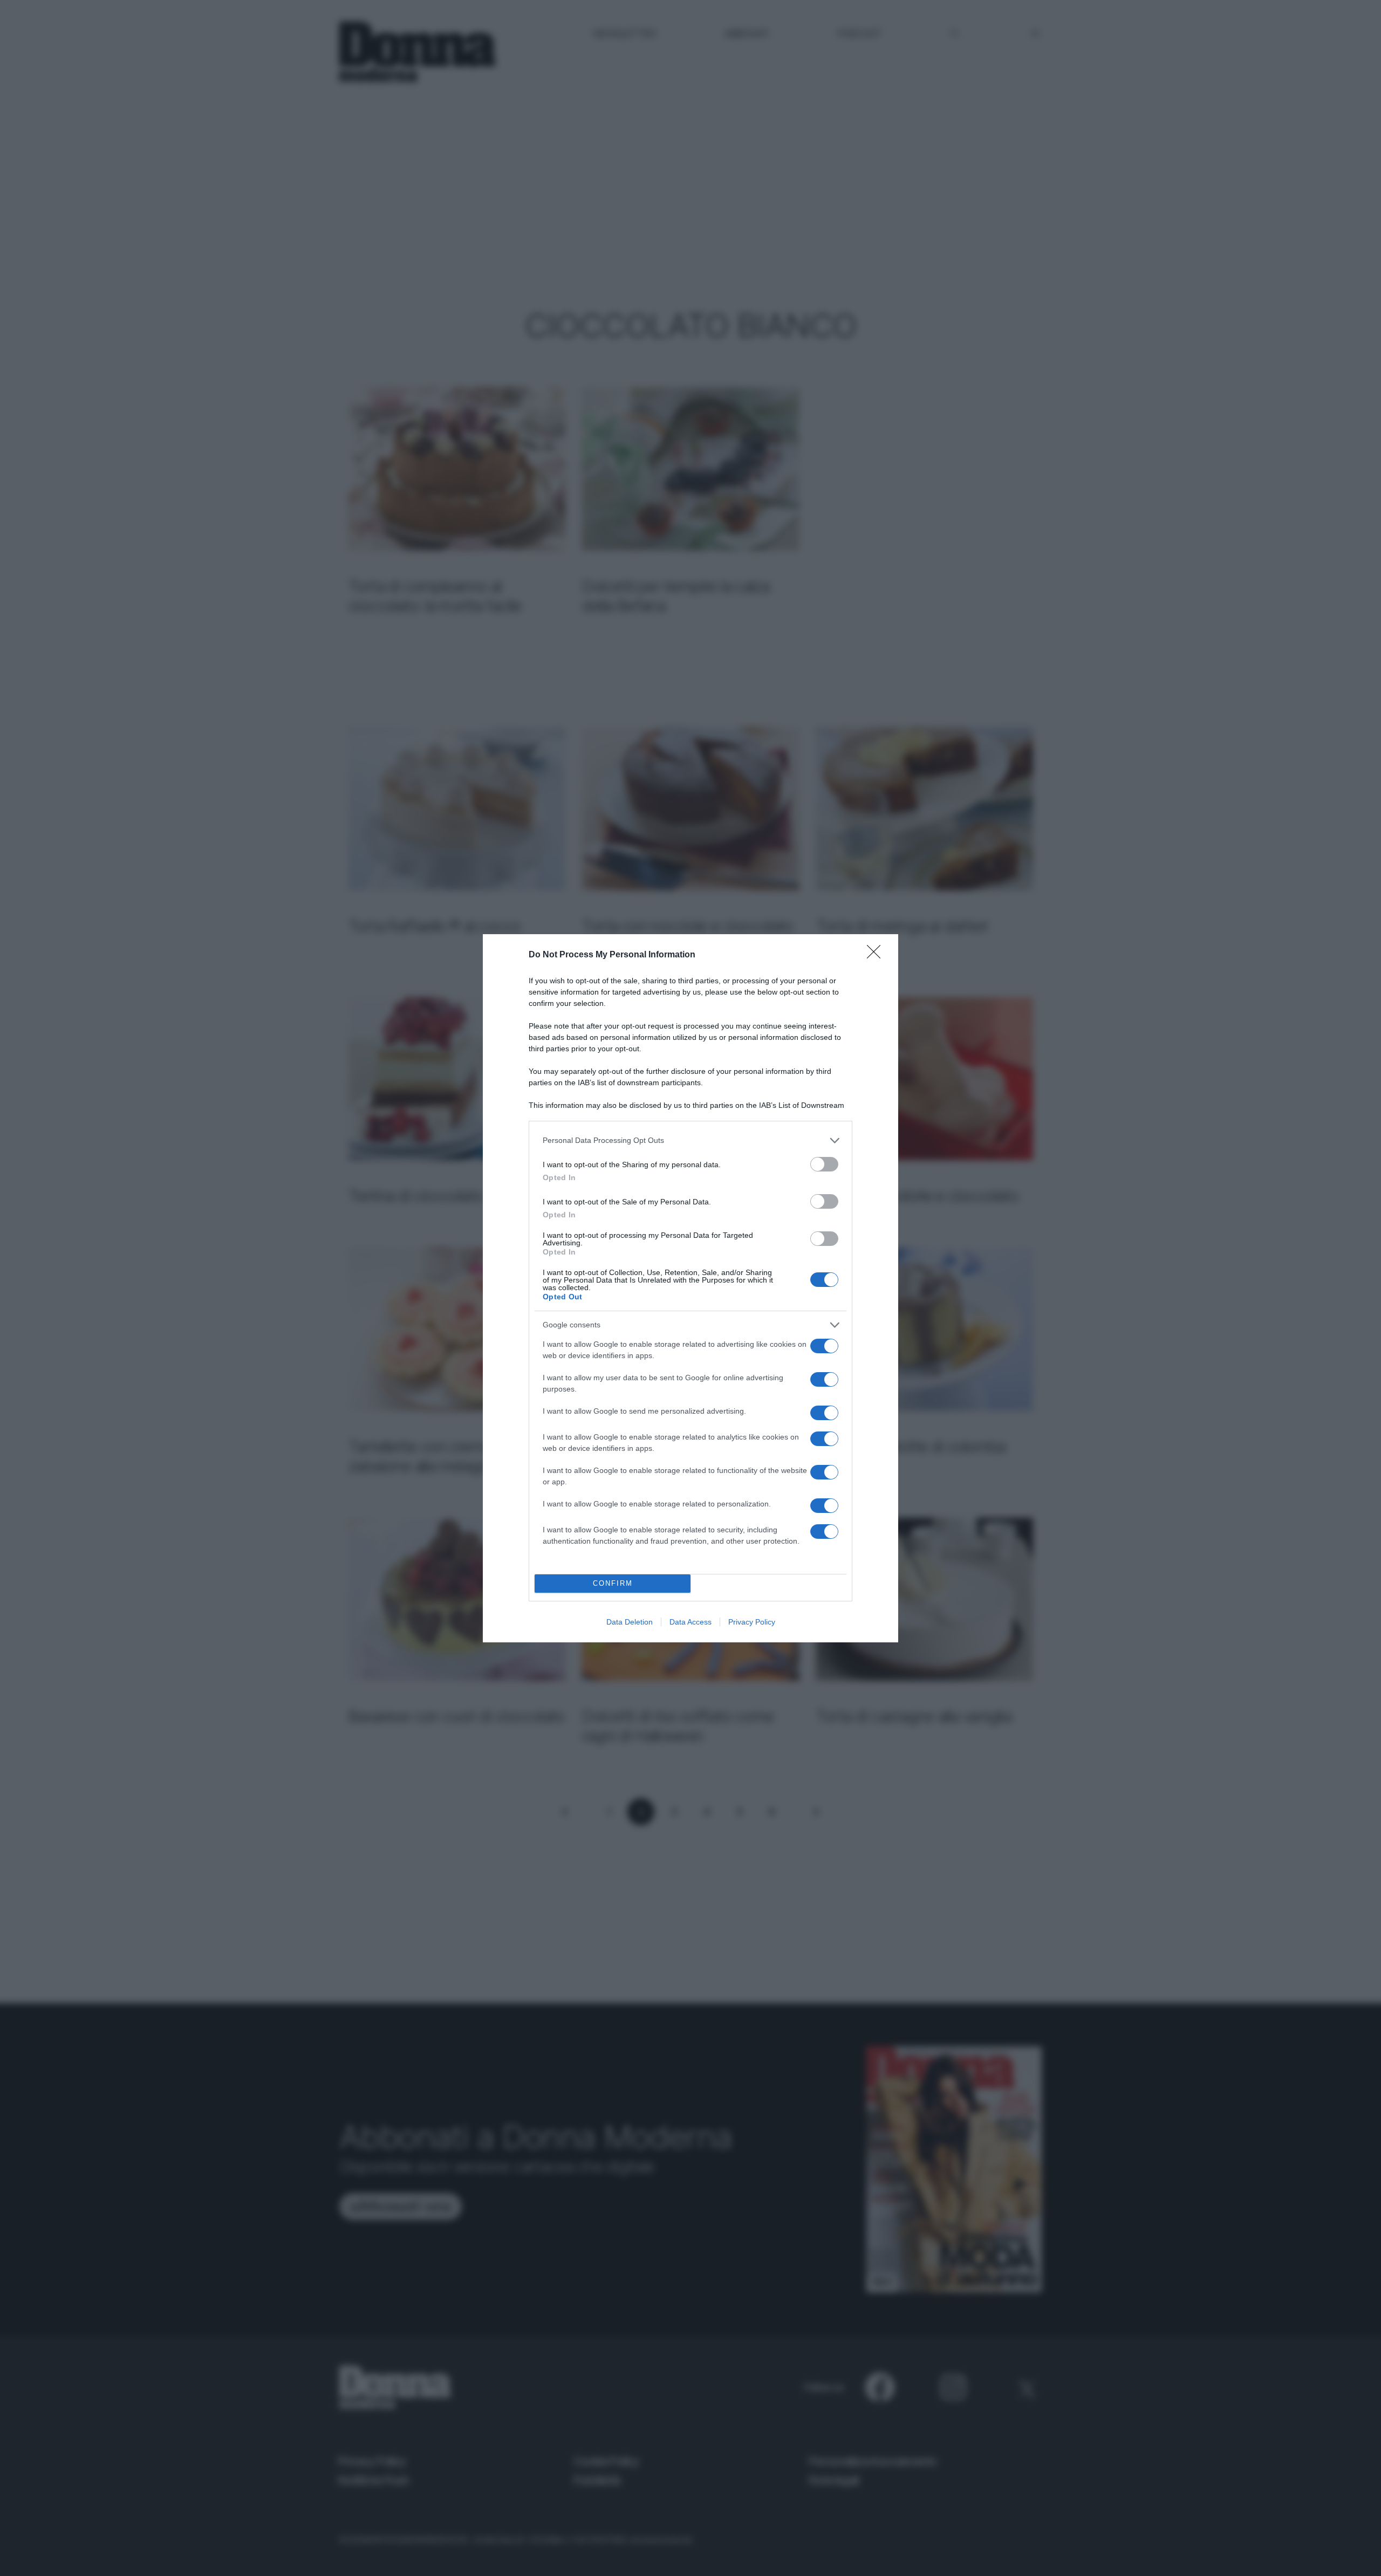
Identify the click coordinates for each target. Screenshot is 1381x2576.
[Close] (877, 955)
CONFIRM (613, 1583)
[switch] (824, 1164)
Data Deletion (630, 1622)
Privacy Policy (752, 1622)
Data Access (690, 1622)
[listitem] (690, 1140)
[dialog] (690, 1288)
